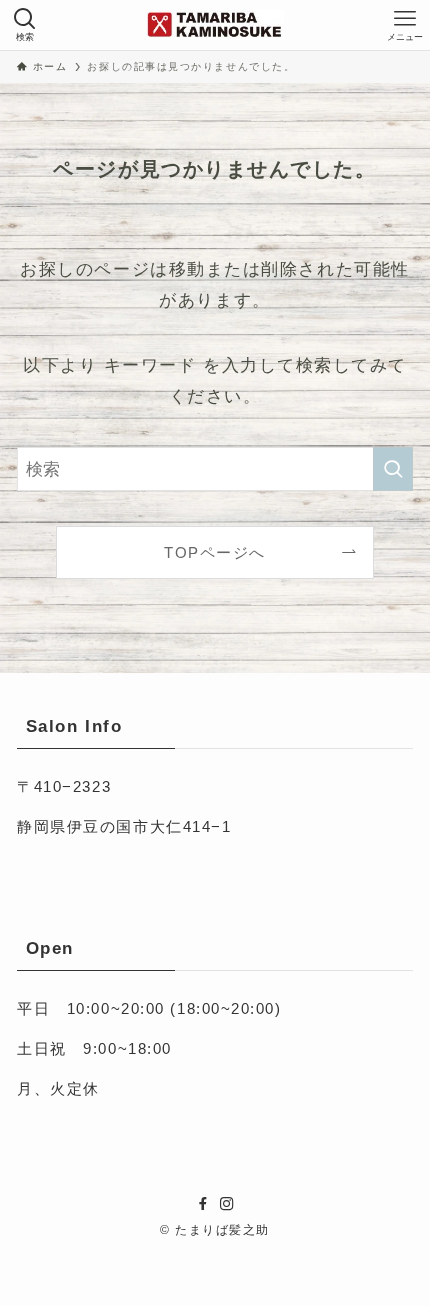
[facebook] (203, 1204)
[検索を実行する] (393, 469)
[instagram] (227, 1204)
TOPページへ (215, 552)
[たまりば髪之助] (215, 25)
